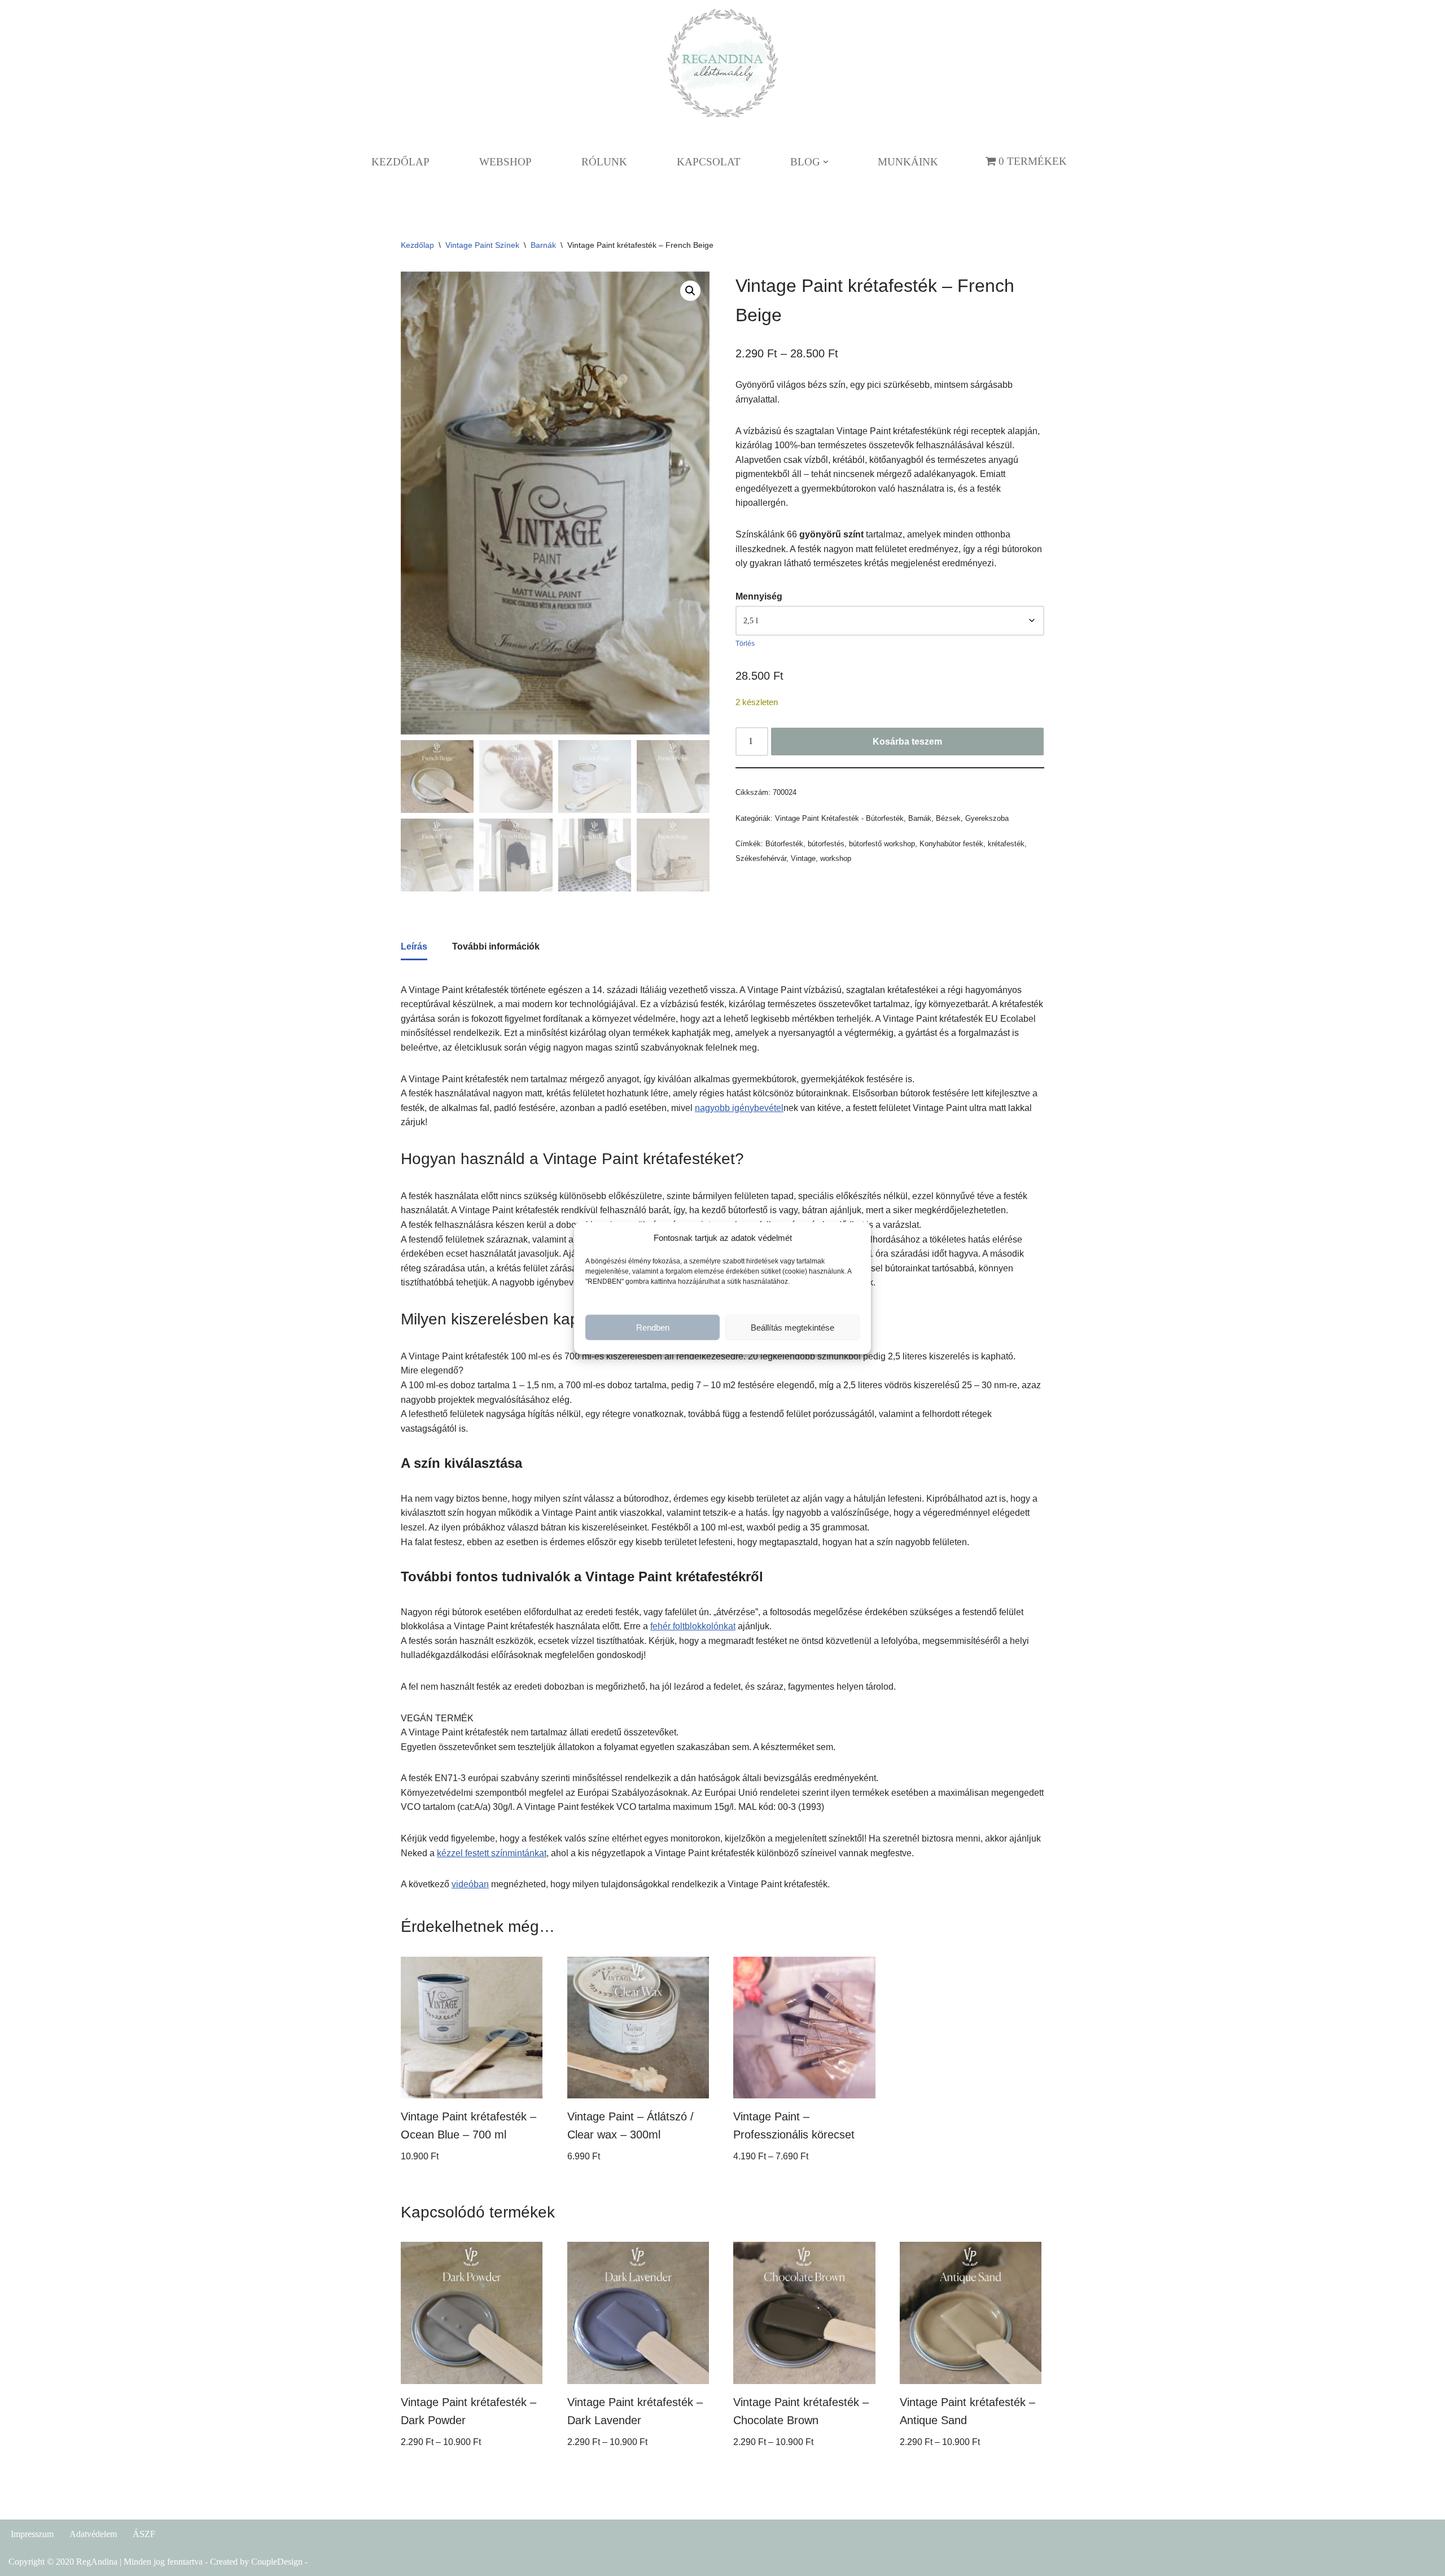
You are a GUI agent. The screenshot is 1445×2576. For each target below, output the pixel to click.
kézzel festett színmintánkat (492, 1853)
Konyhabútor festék (951, 844)
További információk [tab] (496, 946)
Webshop (505, 162)
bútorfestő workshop (882, 844)
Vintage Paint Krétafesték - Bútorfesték (839, 818)
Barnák (543, 245)
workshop (836, 858)
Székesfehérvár (761, 858)
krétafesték (1006, 844)
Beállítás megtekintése (792, 1327)
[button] (826, 162)
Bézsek (948, 818)
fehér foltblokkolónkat (693, 1626)
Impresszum (32, 2534)
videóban (470, 1884)
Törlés (745, 644)
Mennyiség (759, 596)
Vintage (803, 858)
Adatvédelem (93, 2534)
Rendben (653, 1327)
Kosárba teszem (907, 742)
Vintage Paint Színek (482, 245)
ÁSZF (144, 2534)
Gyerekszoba (987, 818)
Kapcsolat (709, 162)
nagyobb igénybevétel (739, 1108)
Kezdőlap (400, 162)
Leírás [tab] (414, 946)
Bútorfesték (784, 844)
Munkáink (908, 162)
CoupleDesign (277, 2562)
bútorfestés (826, 844)
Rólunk (604, 162)
